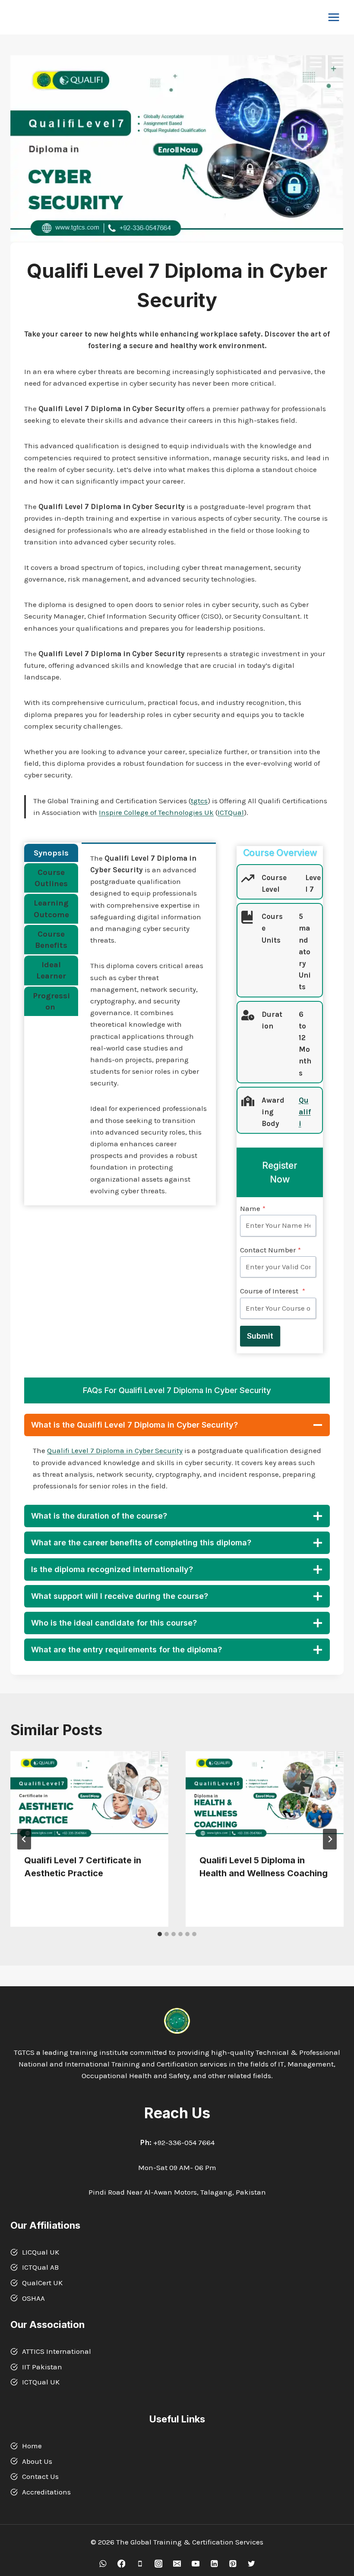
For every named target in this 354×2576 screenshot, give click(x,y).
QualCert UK (42, 2283)
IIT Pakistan (42, 2367)
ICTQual (231, 812)
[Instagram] (158, 2564)
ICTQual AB (40, 2267)
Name (253, 1208)
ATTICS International (57, 2351)
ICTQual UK (41, 2382)
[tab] (51, 853)
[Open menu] (333, 17)
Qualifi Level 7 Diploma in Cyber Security (115, 1450)
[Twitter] (251, 2564)
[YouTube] (195, 2564)
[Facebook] (121, 2564)
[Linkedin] (214, 2564)
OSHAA (33, 2298)
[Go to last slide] (24, 1839)
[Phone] (140, 2564)
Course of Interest (273, 1291)
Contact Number (270, 1250)
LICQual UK (41, 2252)
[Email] (177, 2564)
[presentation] (89, 1796)
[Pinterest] (232, 2564)
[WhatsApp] (103, 2564)
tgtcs (199, 801)
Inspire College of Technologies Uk (156, 812)
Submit (260, 1336)
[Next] (330, 1839)
